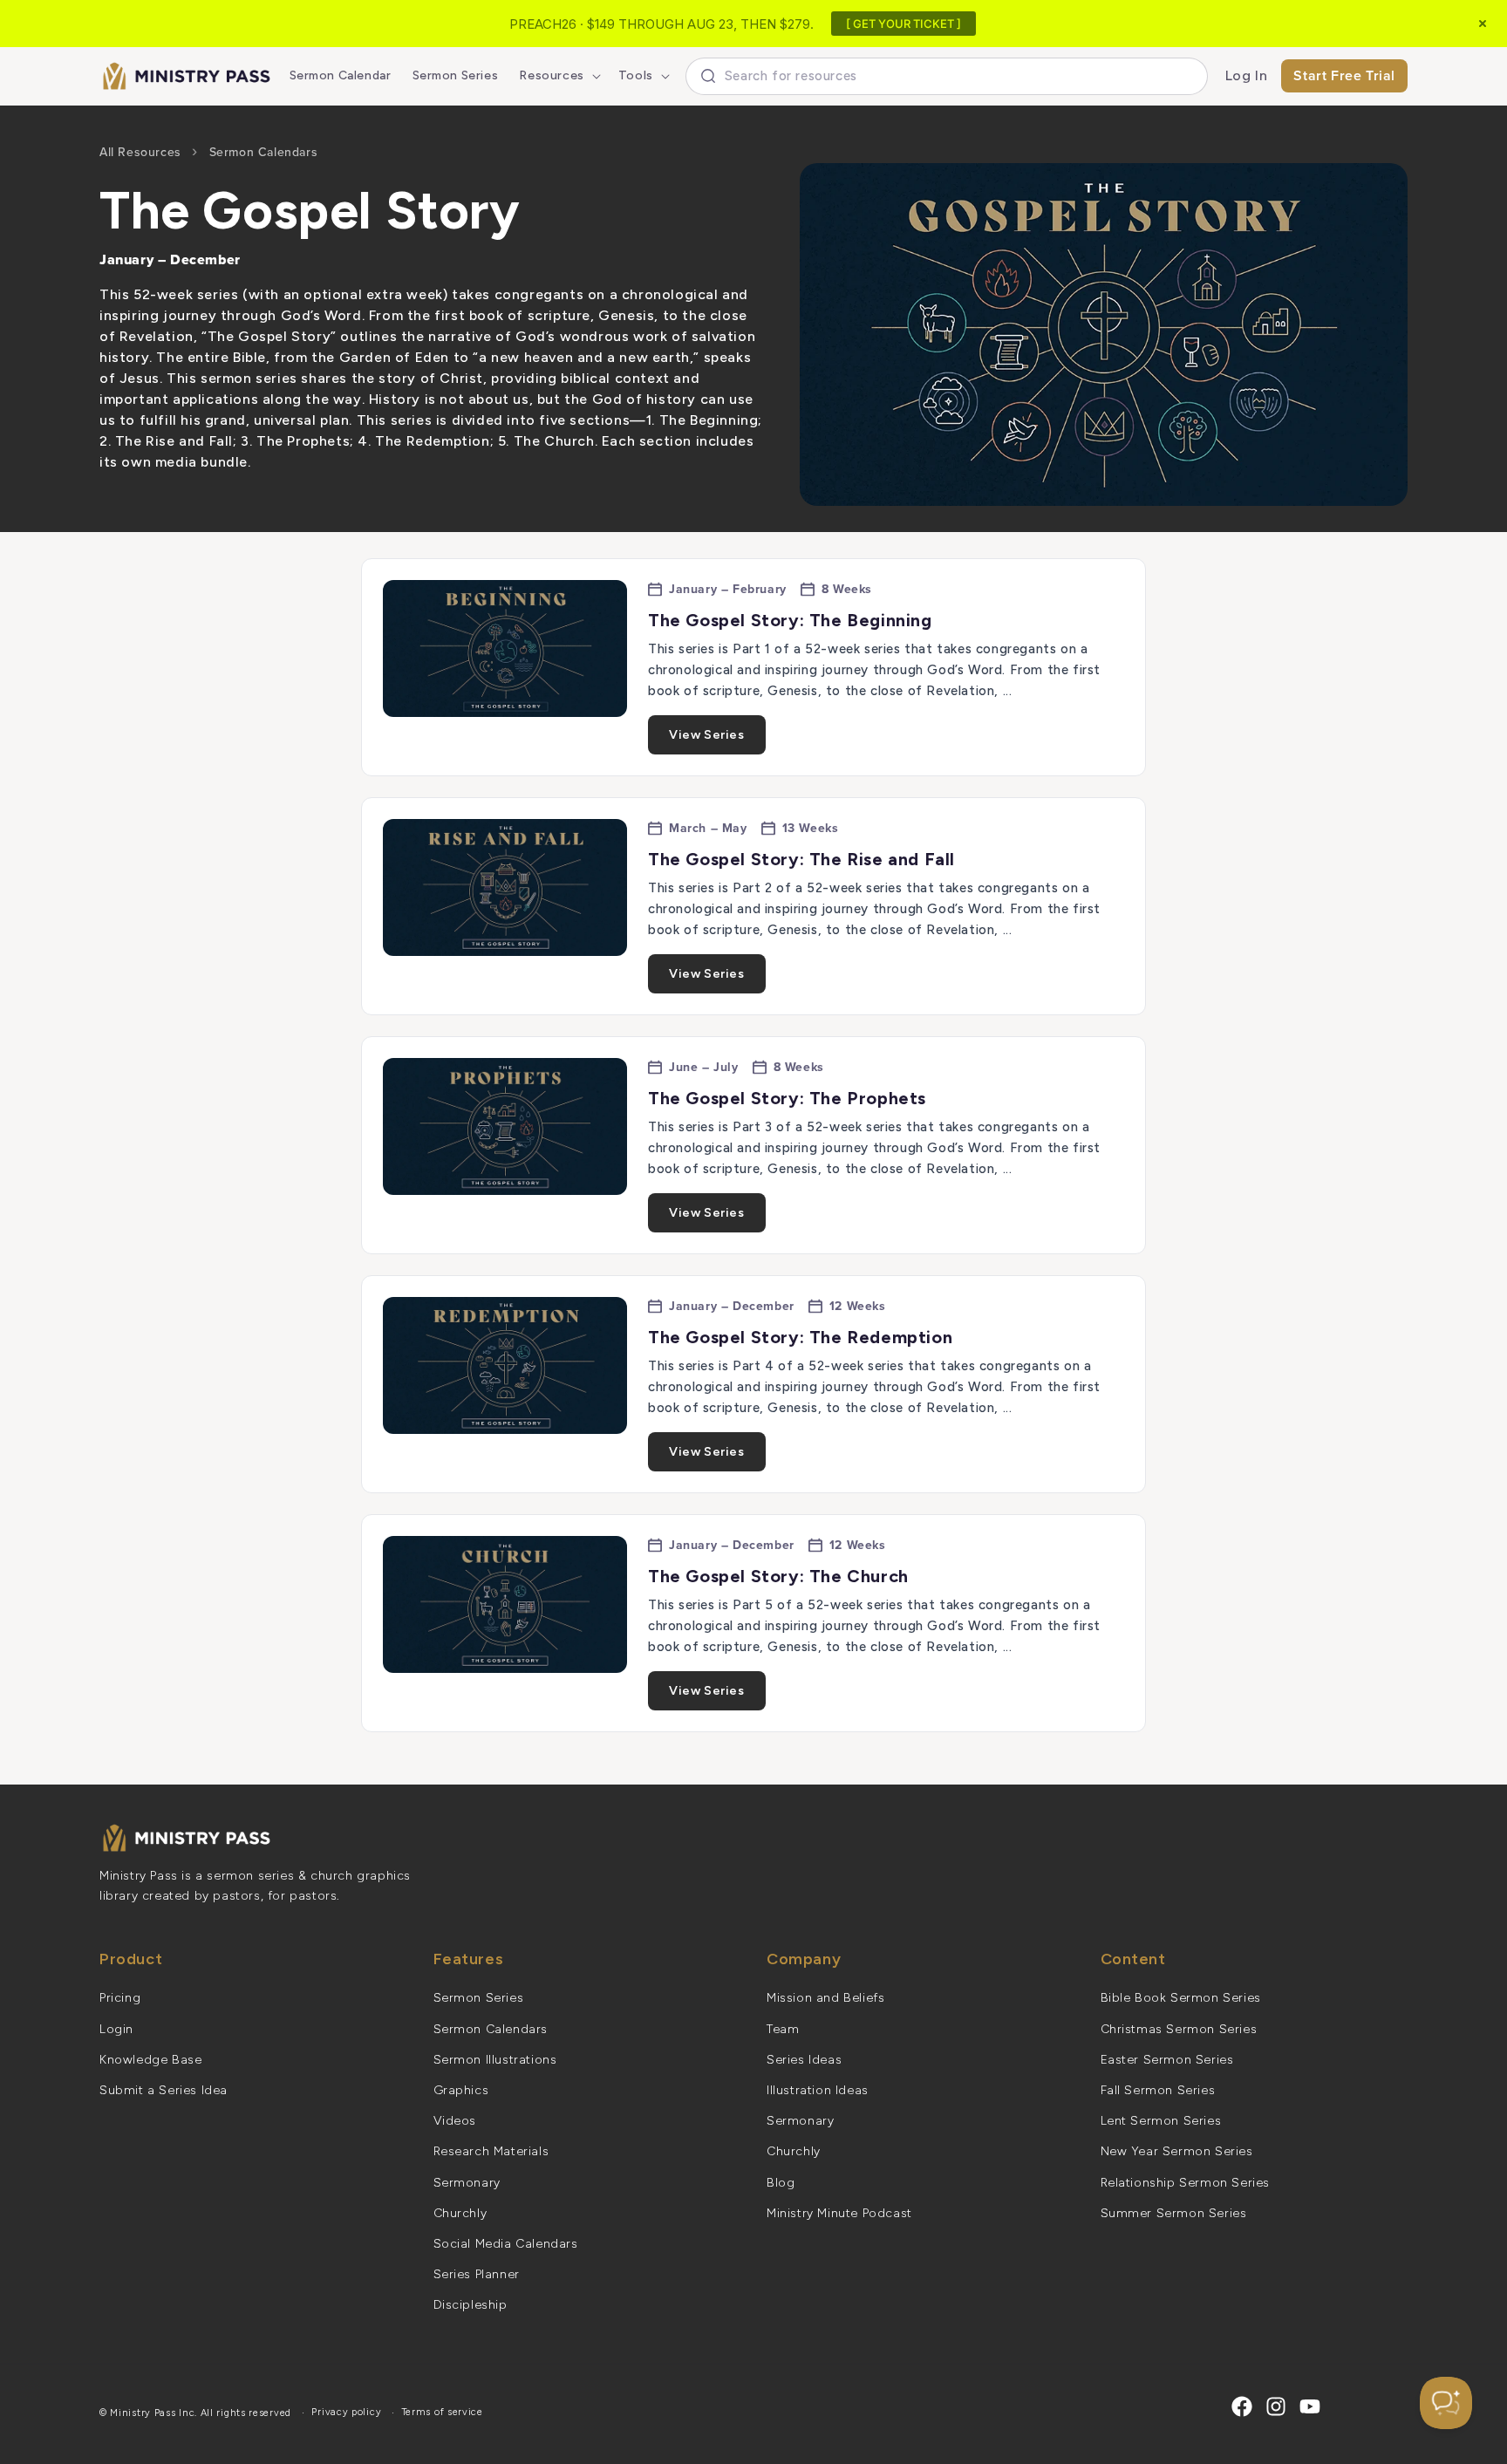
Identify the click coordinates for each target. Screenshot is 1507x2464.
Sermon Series (479, 1998)
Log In (1247, 75)
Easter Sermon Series (1167, 2060)
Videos (455, 2121)
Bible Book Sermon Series (1181, 1998)
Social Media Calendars (506, 2244)
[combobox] (947, 76)
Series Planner (477, 2274)
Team (783, 2029)
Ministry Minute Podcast (839, 2213)
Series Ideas (804, 2060)
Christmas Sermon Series (1179, 2029)
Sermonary (467, 2183)
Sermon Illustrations (495, 2060)
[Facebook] (1242, 2406)
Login (116, 2029)
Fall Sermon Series (1158, 2090)
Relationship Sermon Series (1186, 2183)
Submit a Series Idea (164, 2090)
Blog (781, 2183)
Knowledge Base (150, 2060)
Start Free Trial (1344, 75)
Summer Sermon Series (1174, 2213)
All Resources (140, 152)
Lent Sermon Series (1161, 2121)
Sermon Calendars (264, 152)
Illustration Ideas (818, 2090)
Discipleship (471, 2305)
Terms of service (443, 2412)
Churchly (460, 2213)
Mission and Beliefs (825, 1998)
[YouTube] (1310, 2406)
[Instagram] (1276, 2406)
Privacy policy (346, 2412)
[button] (558, 76)
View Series (707, 735)
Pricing (120, 1998)
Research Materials (491, 2151)
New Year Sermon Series (1177, 2151)
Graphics (461, 2090)
